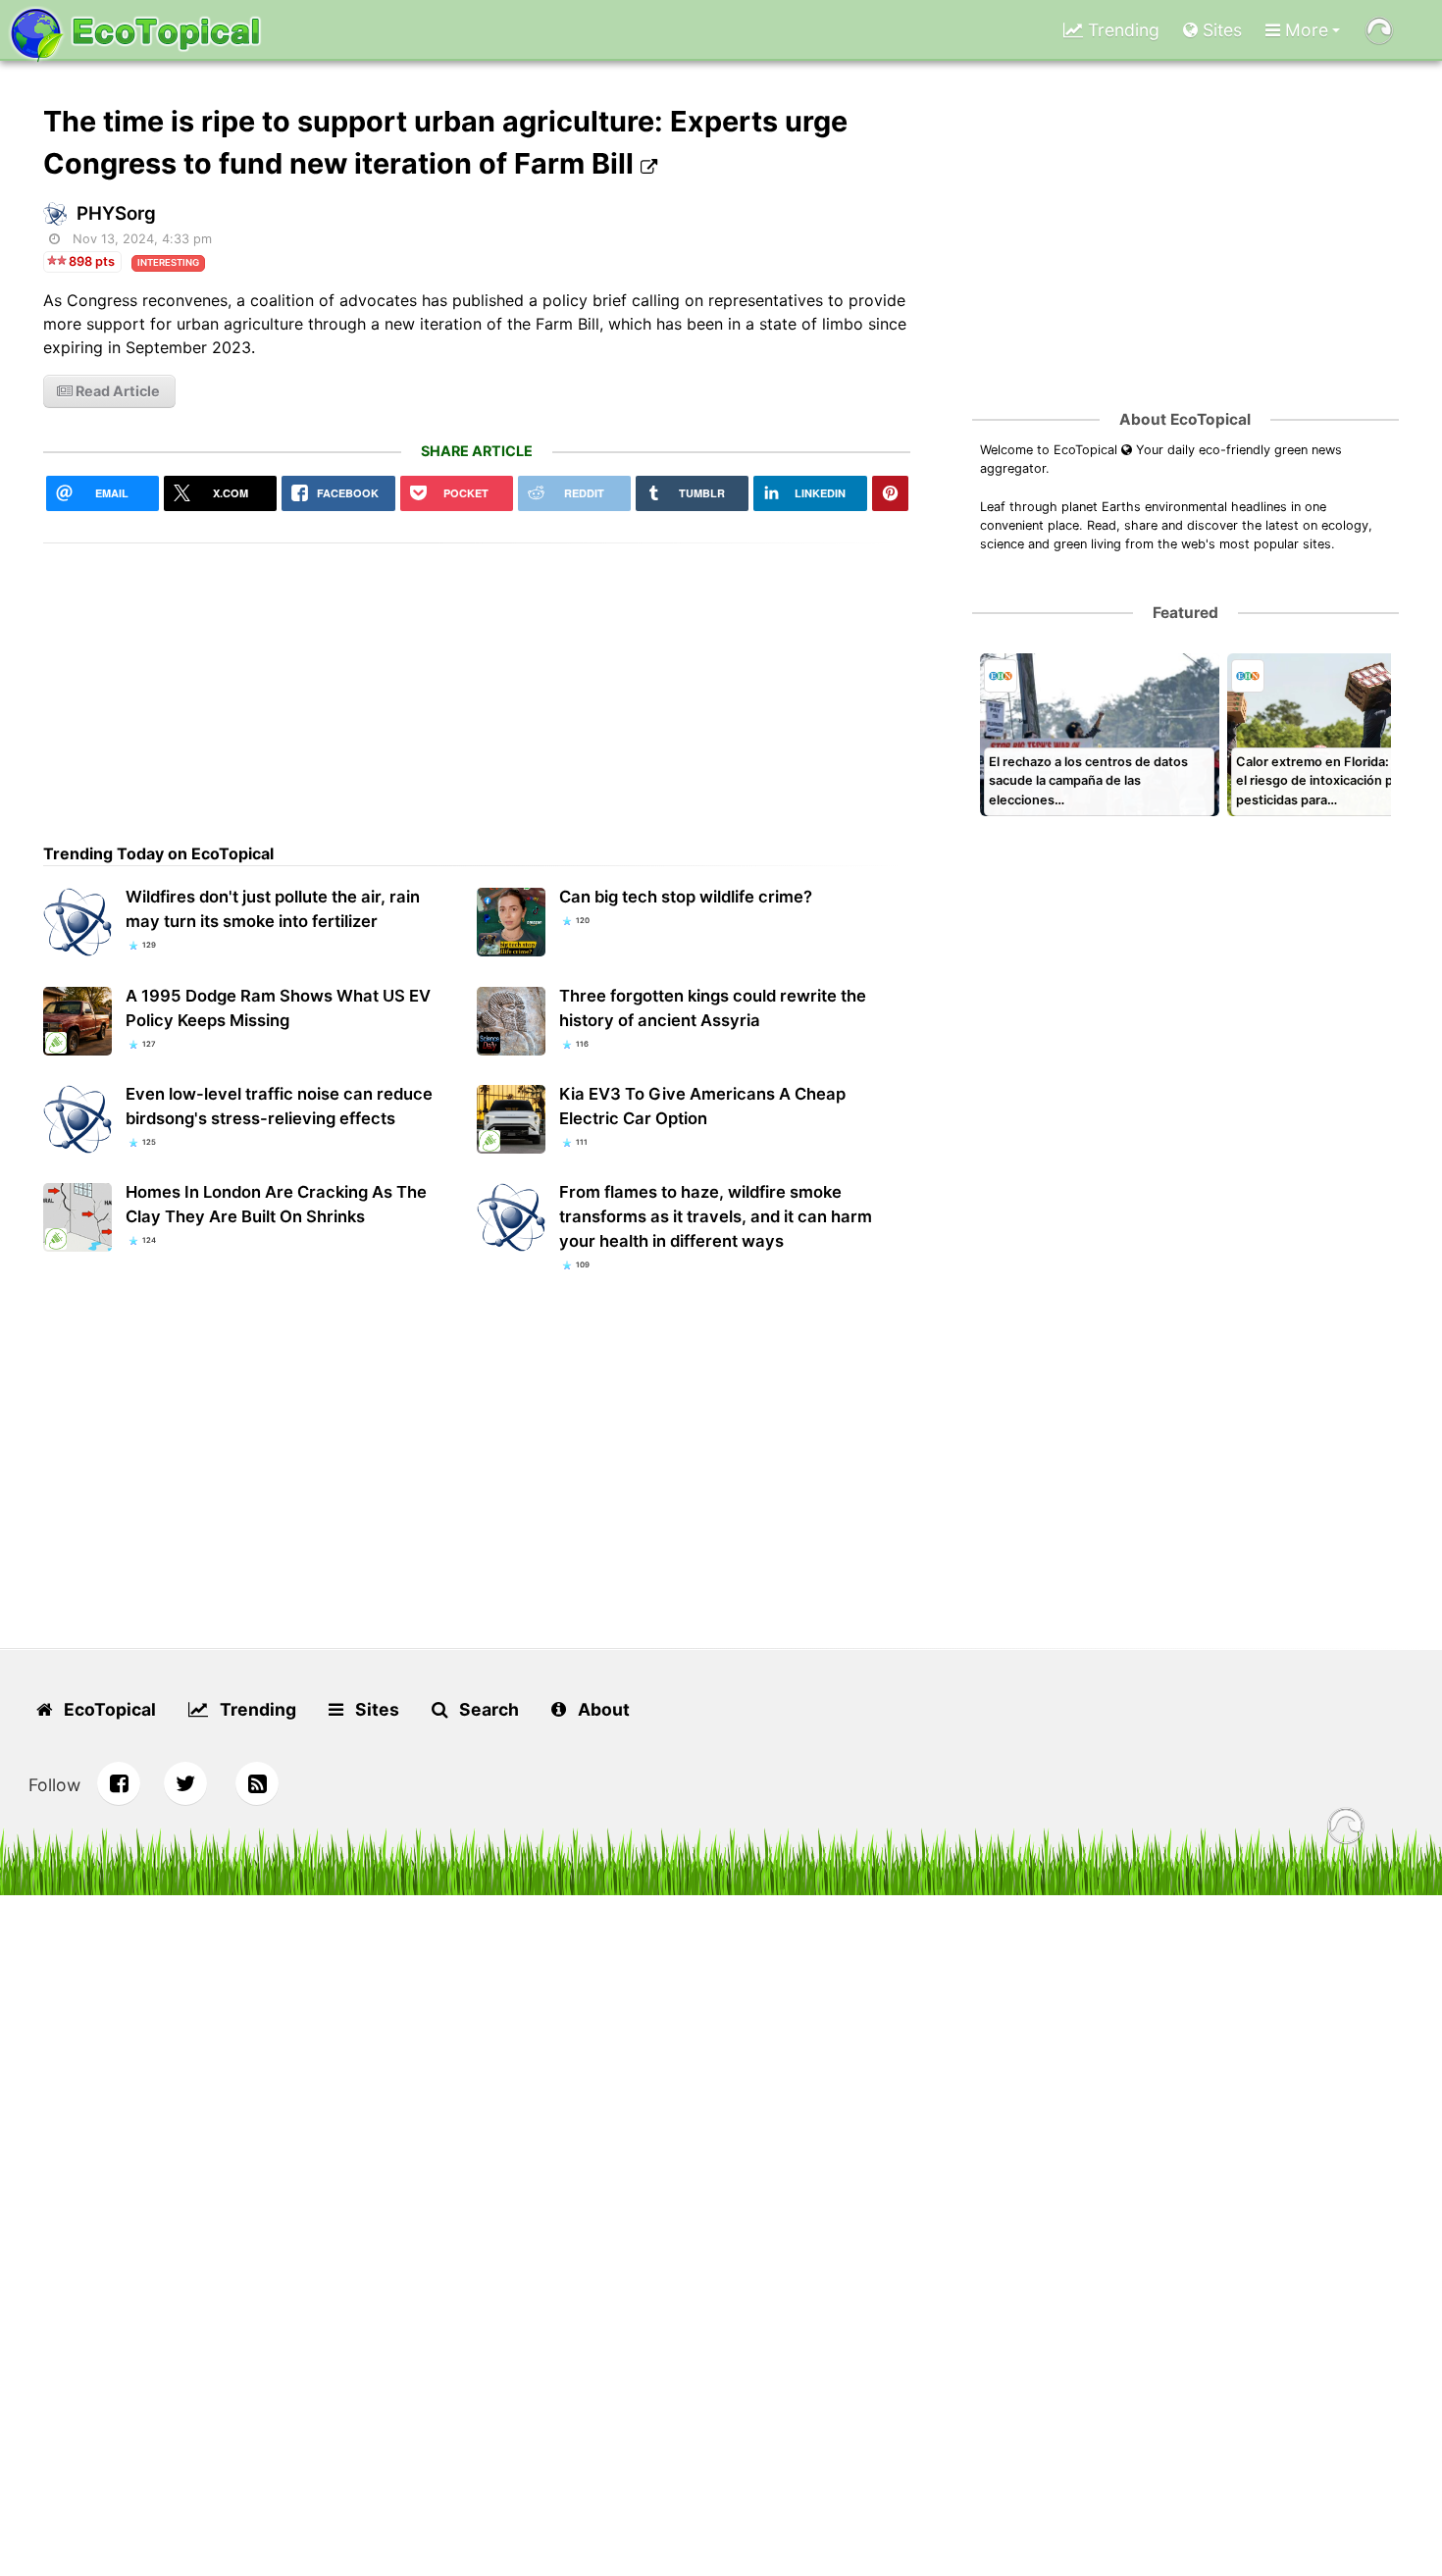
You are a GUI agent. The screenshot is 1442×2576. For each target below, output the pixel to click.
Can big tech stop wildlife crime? (686, 897)
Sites (1220, 30)
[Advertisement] (477, 681)
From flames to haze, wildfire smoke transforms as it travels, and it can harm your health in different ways (716, 1216)
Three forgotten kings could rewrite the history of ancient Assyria (713, 1008)
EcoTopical (108, 1709)
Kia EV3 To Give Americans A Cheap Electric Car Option (702, 1106)
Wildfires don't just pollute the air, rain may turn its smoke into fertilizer (273, 909)
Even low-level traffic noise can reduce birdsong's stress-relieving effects (279, 1106)
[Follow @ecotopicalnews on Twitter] (185, 1783)
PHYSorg (116, 213)
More (1304, 30)
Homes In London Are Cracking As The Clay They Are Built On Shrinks (276, 1204)
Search (487, 1709)
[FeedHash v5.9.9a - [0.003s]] (1346, 1829)
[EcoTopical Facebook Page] (119, 1783)
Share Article (477, 451)
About (602, 1709)
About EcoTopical (1185, 419)
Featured (1185, 613)
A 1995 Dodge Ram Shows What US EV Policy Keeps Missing (278, 1008)
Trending (1121, 30)
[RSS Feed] (257, 1783)
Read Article (116, 391)
